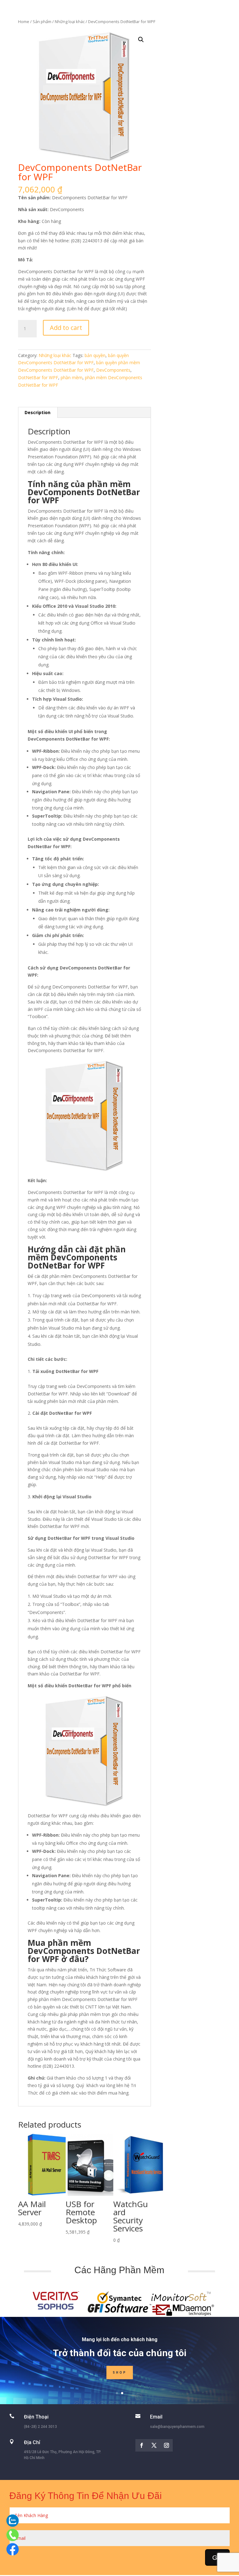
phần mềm (72, 377)
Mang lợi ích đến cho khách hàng (120, 2339)
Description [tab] (37, 412)
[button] (141, 40)
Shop (120, 2373)
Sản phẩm (42, 22)
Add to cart (66, 328)
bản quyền (95, 355)
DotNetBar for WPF (38, 377)
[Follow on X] (154, 2445)
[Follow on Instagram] (166, 2445)
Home (24, 22)
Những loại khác (70, 22)
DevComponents (113, 370)
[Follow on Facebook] (142, 2445)
